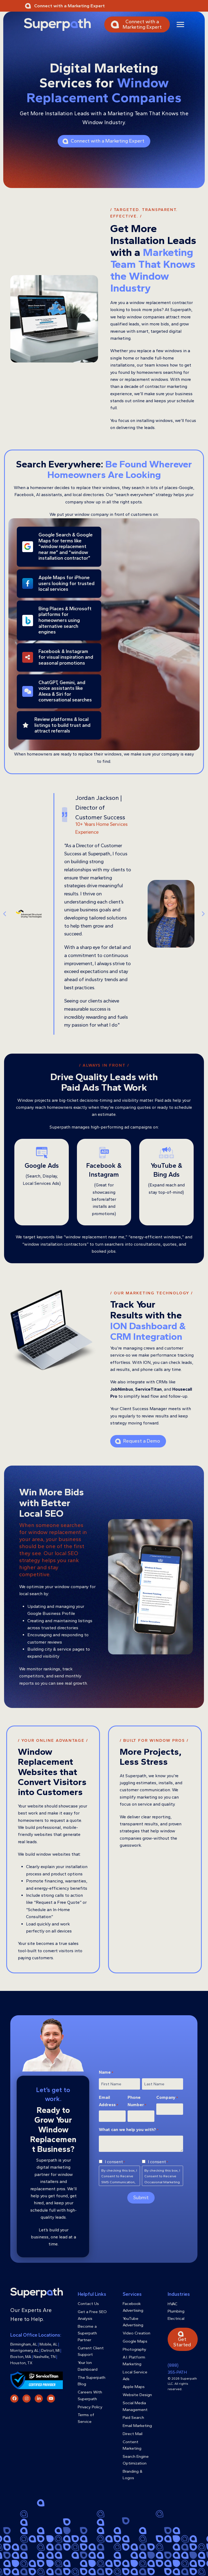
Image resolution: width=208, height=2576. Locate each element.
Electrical (176, 2318)
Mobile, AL (48, 2344)
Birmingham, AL (24, 2344)
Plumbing (176, 2311)
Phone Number (137, 2101)
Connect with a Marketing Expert (69, 6)
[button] (180, 24)
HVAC (173, 2304)
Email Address (108, 2101)
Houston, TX (21, 2363)
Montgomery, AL (25, 2351)
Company (167, 2097)
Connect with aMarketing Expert (142, 24)
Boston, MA (21, 2357)
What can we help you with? (129, 2130)
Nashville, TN (45, 2357)
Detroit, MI (50, 2351)
